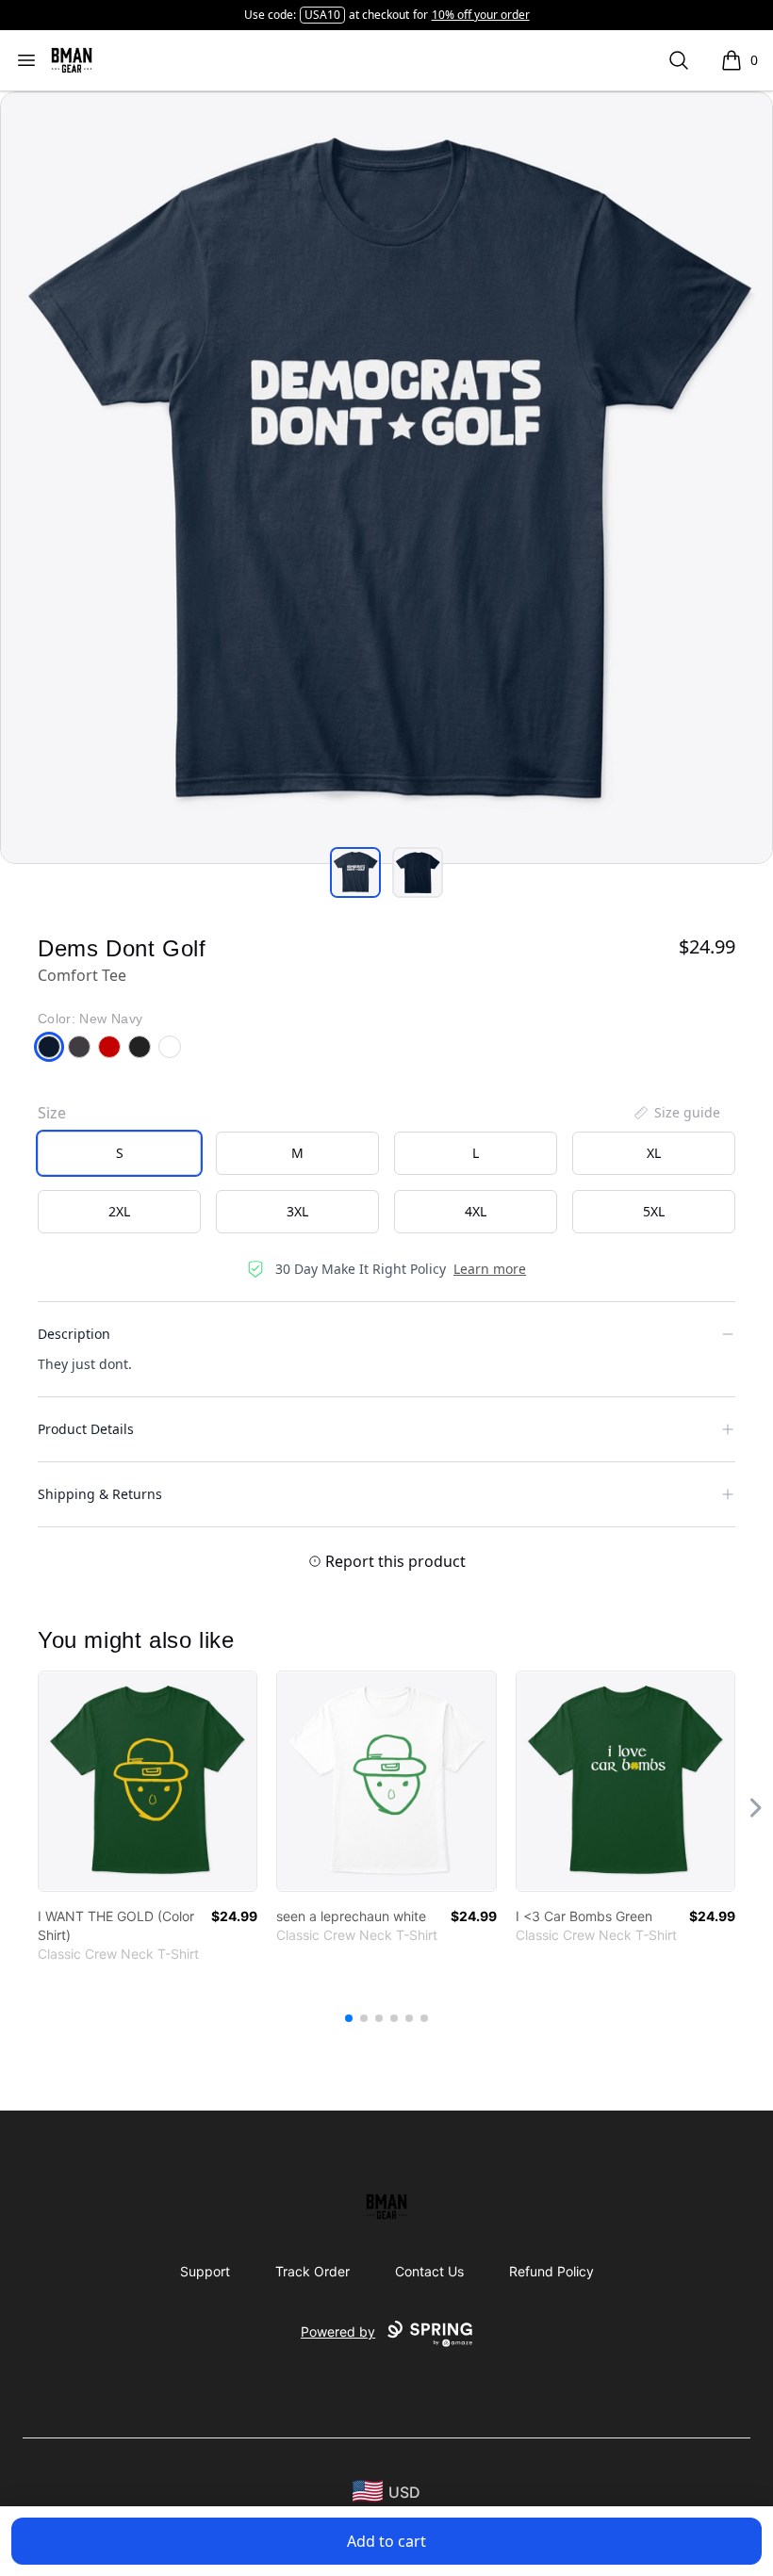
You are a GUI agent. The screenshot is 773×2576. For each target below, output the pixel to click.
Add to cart (386, 2541)
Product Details (86, 1429)
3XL (297, 1211)
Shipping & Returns (100, 1494)
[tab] (355, 872)
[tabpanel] (386, 478)
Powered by (338, 2331)
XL (654, 1153)
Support (205, 2271)
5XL (654, 1211)
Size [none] (52, 1113)
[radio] (119, 1153)
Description (74, 1334)
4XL (476, 1211)
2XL (119, 1211)
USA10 (322, 15)
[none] (676, 1113)
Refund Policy (551, 2271)
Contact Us (429, 2271)
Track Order (312, 2271)
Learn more (490, 1269)
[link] (148, 1781)
